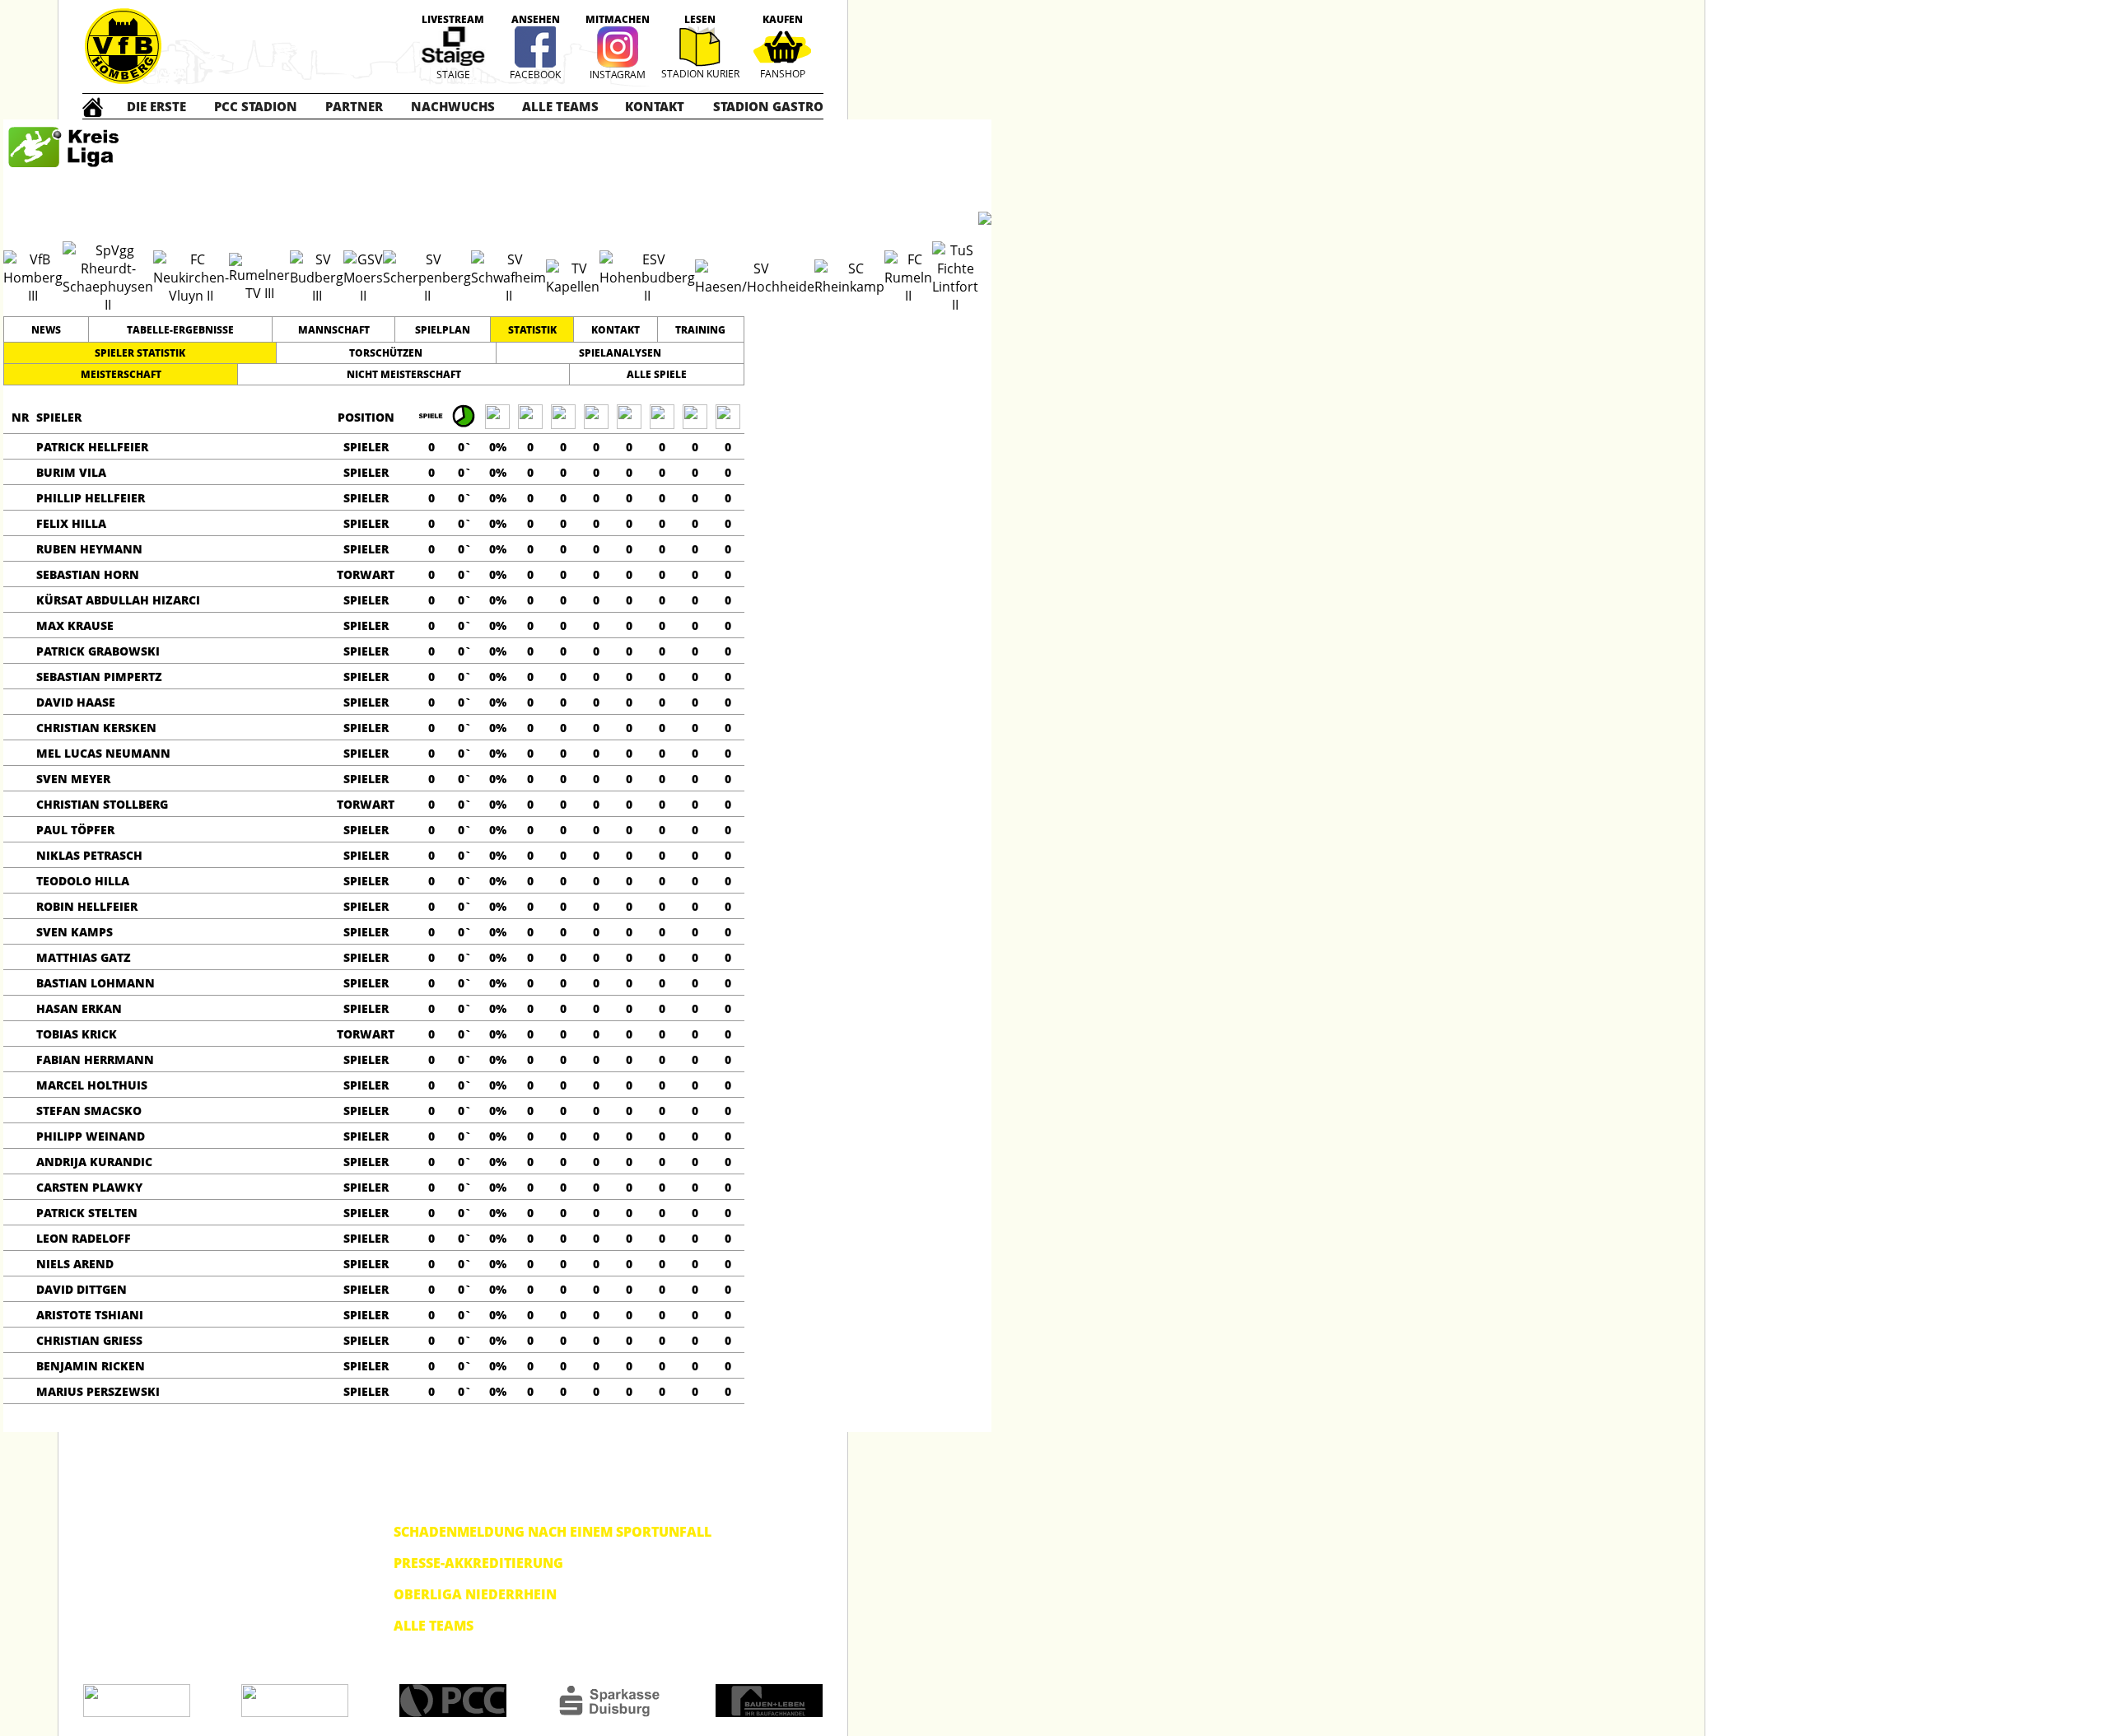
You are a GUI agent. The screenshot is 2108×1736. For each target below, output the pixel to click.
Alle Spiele (657, 374)
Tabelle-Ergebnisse (180, 330)
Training (700, 330)
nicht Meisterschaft (404, 374)
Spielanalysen (620, 353)
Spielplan (443, 330)
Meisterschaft (121, 374)
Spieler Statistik (140, 353)
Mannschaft (334, 330)
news (46, 330)
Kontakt (616, 330)
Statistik (532, 330)
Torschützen (386, 353)
